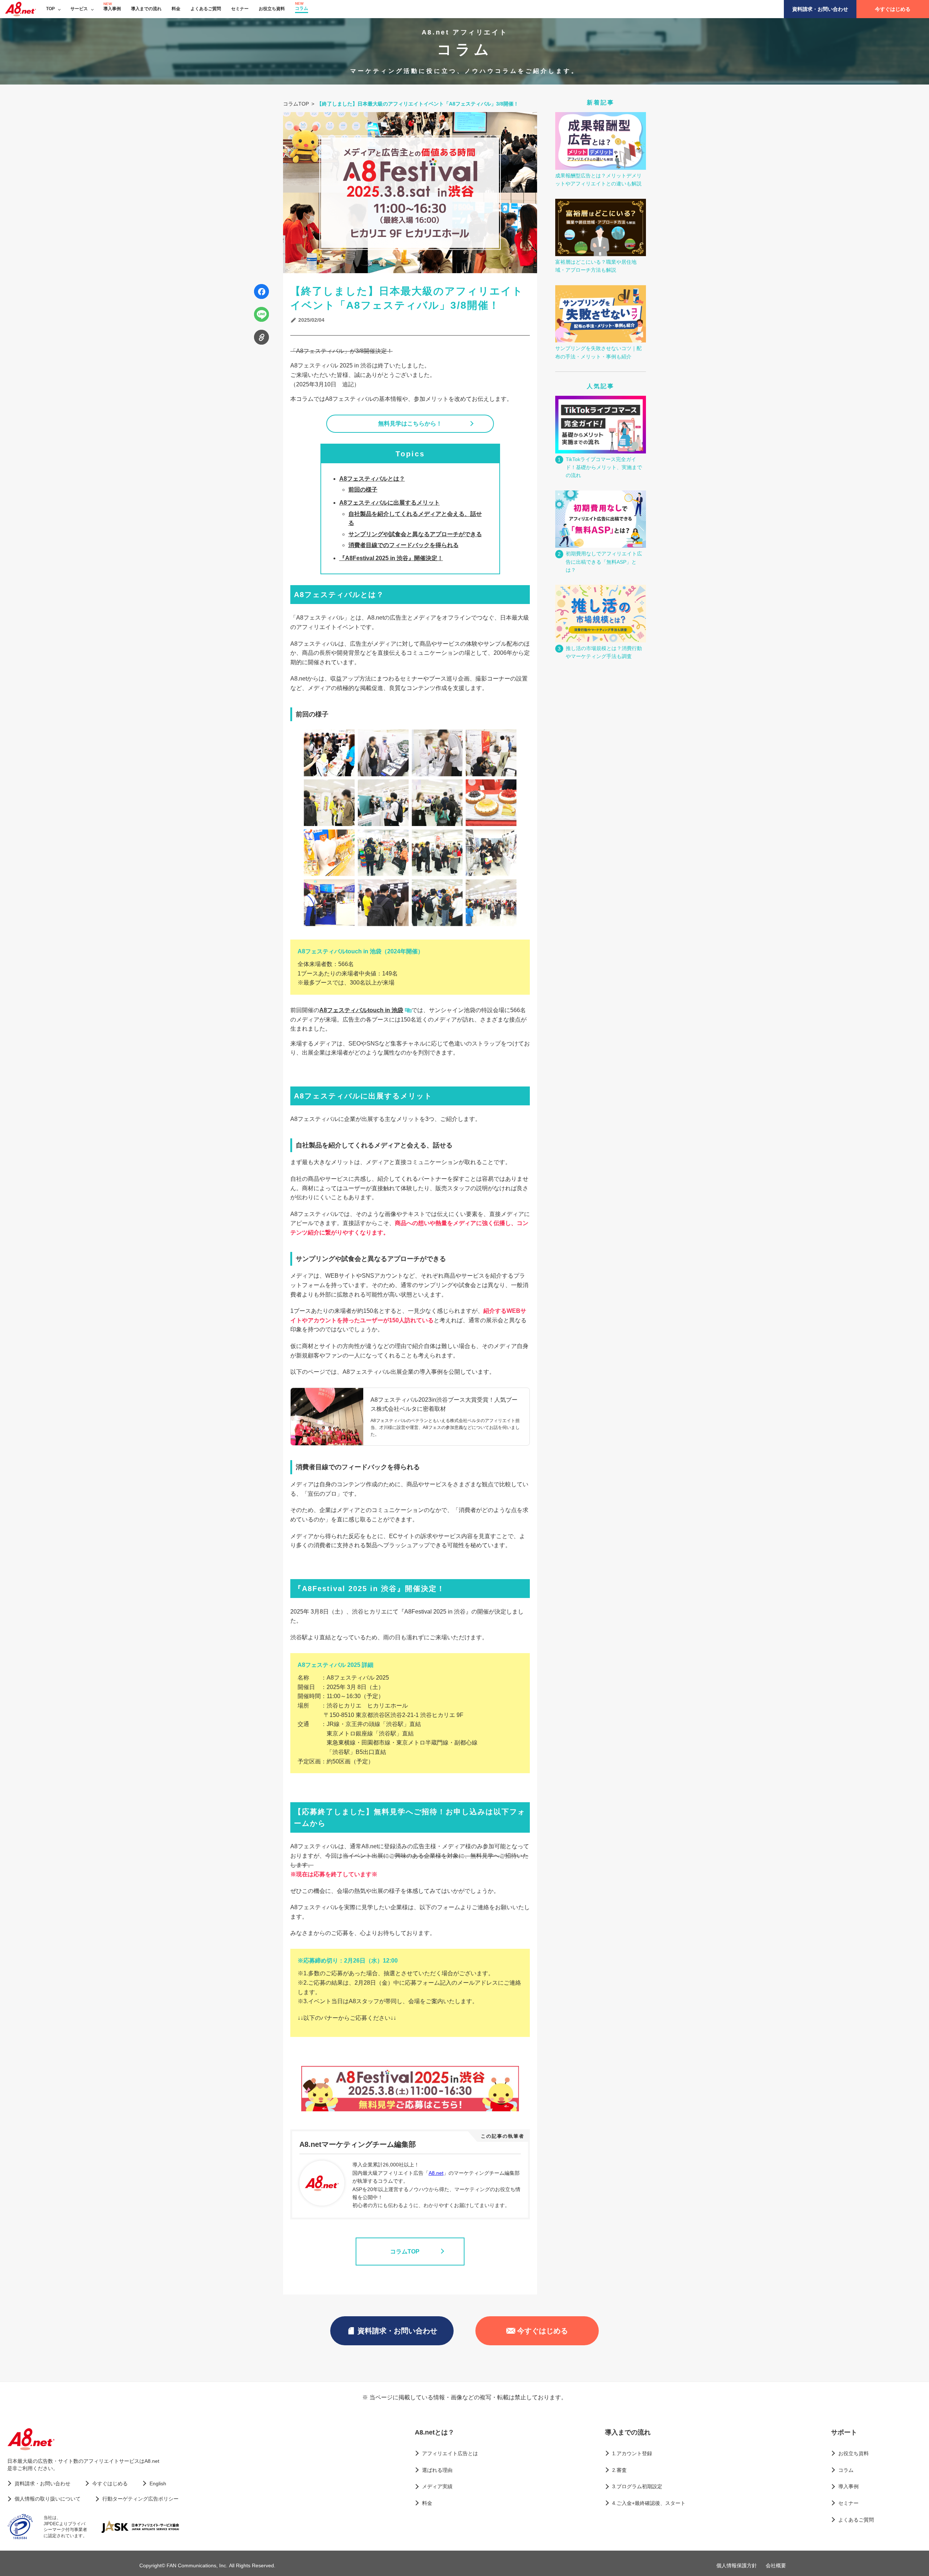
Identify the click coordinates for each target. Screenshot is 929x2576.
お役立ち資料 (272, 9)
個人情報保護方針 (737, 2565)
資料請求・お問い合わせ (820, 9)
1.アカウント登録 (632, 2453)
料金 (176, 9)
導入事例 (112, 9)
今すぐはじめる (893, 9)
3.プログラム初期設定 (637, 2486)
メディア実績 (437, 2486)
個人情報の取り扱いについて (48, 2499)
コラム (302, 8)
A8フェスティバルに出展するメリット (390, 503)
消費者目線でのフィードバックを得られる (404, 545)
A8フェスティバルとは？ (372, 479)
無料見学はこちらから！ (410, 424)
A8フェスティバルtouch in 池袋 (361, 1010)
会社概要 (776, 2565)
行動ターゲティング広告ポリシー (140, 2499)
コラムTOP (405, 2252)
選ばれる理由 (437, 2470)
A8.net (436, 2173)
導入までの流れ (146, 9)
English (158, 2483)
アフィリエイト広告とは (450, 2453)
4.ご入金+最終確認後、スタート (649, 2503)
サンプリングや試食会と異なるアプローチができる (415, 534)
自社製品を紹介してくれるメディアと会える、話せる (415, 519)
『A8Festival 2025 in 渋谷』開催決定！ (391, 558)
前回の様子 (363, 490)
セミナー (240, 9)
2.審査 (619, 2470)
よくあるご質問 (206, 9)
